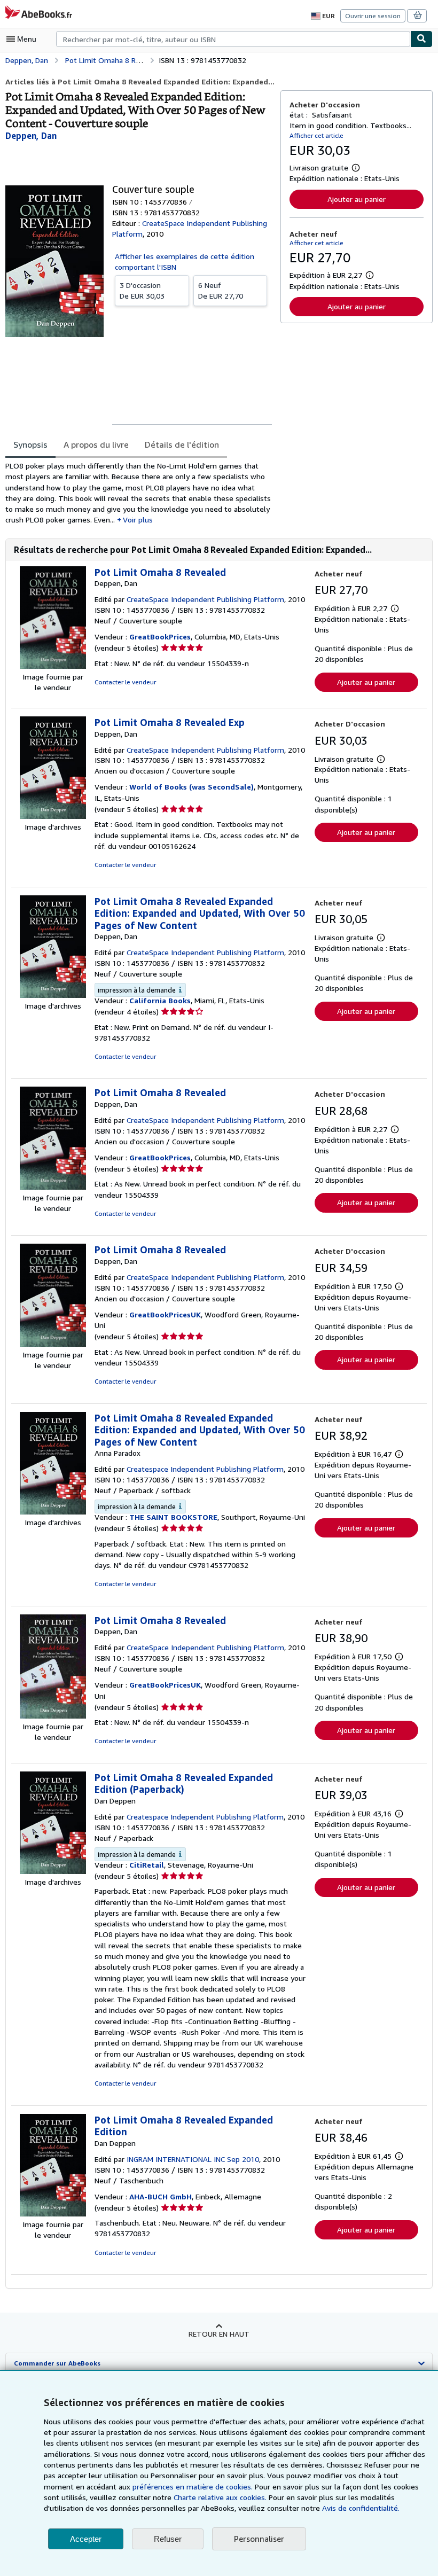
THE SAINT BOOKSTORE (173, 1517)
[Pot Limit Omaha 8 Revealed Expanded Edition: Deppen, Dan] (53, 995)
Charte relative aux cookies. (221, 2497)
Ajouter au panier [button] (357, 199)
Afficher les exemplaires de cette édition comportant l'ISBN (185, 261)
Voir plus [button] (138, 520)
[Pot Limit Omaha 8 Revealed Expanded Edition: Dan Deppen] (53, 1871)
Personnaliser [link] (259, 2539)
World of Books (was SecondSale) (191, 787)
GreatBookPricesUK (165, 1314)
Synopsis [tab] (30, 444)
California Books (160, 1000)
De (142, 290)
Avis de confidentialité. (361, 2508)
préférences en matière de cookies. (193, 2487)
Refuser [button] (168, 2539)
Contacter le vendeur (125, 682)
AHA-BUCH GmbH (161, 2196)
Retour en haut (219, 2334)
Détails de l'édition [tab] (182, 444)
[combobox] (233, 39)
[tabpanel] (139, 493)
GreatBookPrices (160, 637)
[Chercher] (421, 39)
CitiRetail (147, 1865)
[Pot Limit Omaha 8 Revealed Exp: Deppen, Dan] (53, 816)
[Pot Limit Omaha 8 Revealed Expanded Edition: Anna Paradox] (53, 1512)
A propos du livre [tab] (96, 444)
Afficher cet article (316, 135)
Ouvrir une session (373, 16)
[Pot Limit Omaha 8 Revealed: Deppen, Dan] (53, 666)
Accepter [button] (86, 2539)
